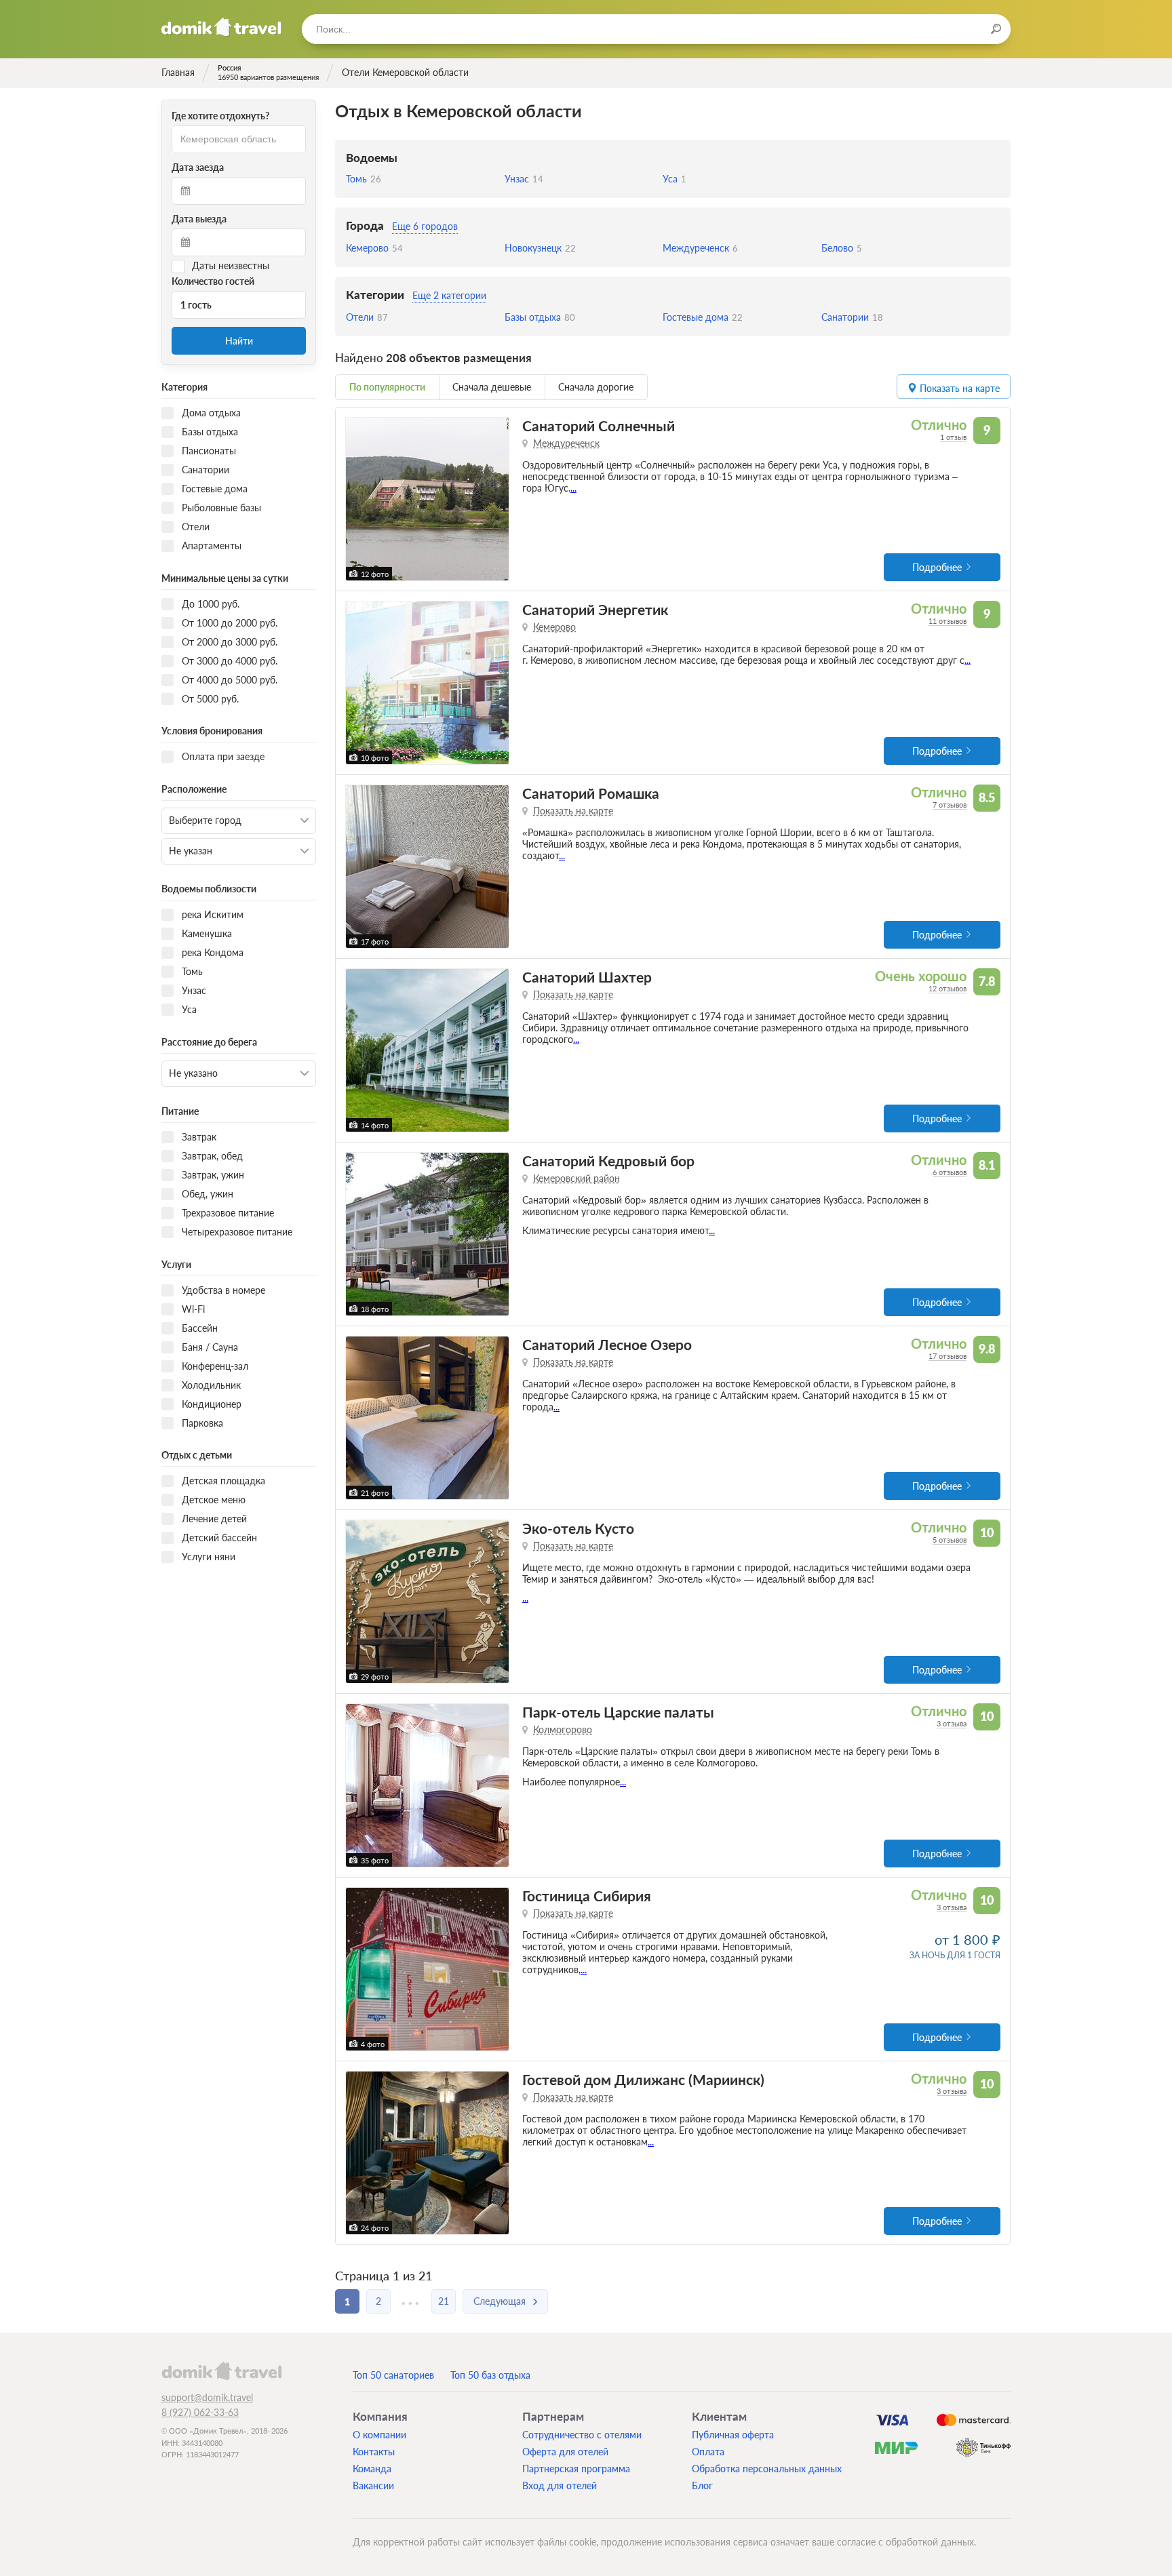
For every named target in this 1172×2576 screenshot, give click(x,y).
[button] (358, 499)
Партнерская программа (576, 2469)
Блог (702, 2485)
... (573, 488)
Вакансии (373, 2485)
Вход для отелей (560, 2485)
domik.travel (221, 2371)
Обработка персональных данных (767, 2469)
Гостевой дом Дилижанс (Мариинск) (643, 2079)
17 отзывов (948, 1356)
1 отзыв (953, 437)
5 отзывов (950, 1540)
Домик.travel (221, 27)
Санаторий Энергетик (595, 609)
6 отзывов (950, 1172)
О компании (379, 2435)
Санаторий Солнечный (599, 425)
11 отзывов (948, 621)
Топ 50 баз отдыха (490, 2375)
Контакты (374, 2452)
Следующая (500, 2301)
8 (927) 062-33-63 (200, 2412)
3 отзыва (952, 1723)
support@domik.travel (207, 2397)
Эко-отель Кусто (578, 1528)
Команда (372, 2469)
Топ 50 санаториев (393, 2375)
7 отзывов (950, 805)
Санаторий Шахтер (587, 977)
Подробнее (937, 567)
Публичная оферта (733, 2435)
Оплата (708, 2452)
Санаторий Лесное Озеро (607, 1344)
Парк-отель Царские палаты (618, 1712)
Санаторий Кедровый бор (608, 1161)
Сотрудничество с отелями (582, 2435)
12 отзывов (948, 988)
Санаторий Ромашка (591, 793)
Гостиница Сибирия (587, 1896)
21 (444, 2301)
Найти (239, 341)
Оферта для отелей (565, 2452)
